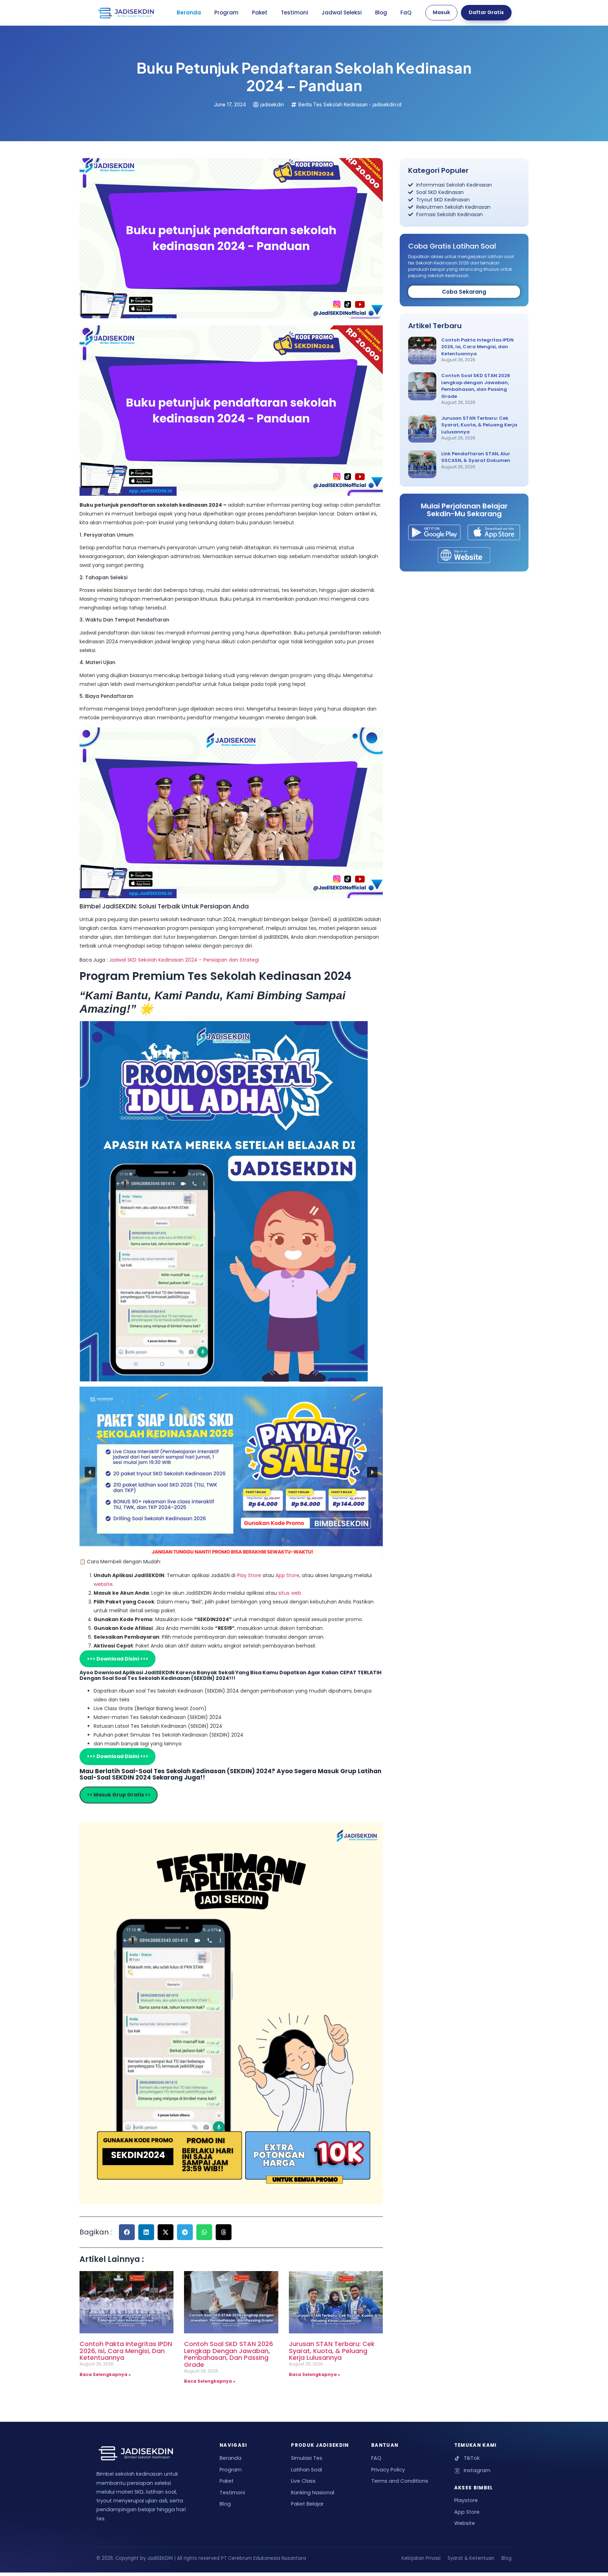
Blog (381, 12)
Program (226, 12)
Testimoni (294, 12)
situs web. (290, 1593)
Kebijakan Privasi (421, 2558)
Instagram (477, 2470)
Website (465, 2523)
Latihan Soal (306, 2470)
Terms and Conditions (400, 2481)
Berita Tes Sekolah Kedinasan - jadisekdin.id (350, 104)
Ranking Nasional (313, 2493)
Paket (260, 12)
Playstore (466, 2500)
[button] (90, 1472)
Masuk (441, 12)
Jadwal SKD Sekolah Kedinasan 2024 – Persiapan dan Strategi (184, 960)
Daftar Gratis (486, 12)
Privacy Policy (388, 2470)
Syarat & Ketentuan (471, 2558)
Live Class (303, 2481)
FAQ (376, 2458)
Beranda (189, 12)
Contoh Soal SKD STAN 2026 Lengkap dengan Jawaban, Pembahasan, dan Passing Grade (229, 2354)
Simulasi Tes (307, 2458)
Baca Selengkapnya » (105, 2374)
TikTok (472, 2458)
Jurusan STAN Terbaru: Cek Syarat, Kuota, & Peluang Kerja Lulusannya (332, 2351)
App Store (287, 1575)
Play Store (250, 1575)
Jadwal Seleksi (342, 12)
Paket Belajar (307, 2504)
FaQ (406, 12)
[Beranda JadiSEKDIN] (126, 13)
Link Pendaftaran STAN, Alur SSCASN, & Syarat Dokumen (476, 457)
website (103, 1584)
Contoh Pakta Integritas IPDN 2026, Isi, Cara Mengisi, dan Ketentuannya (126, 2351)
